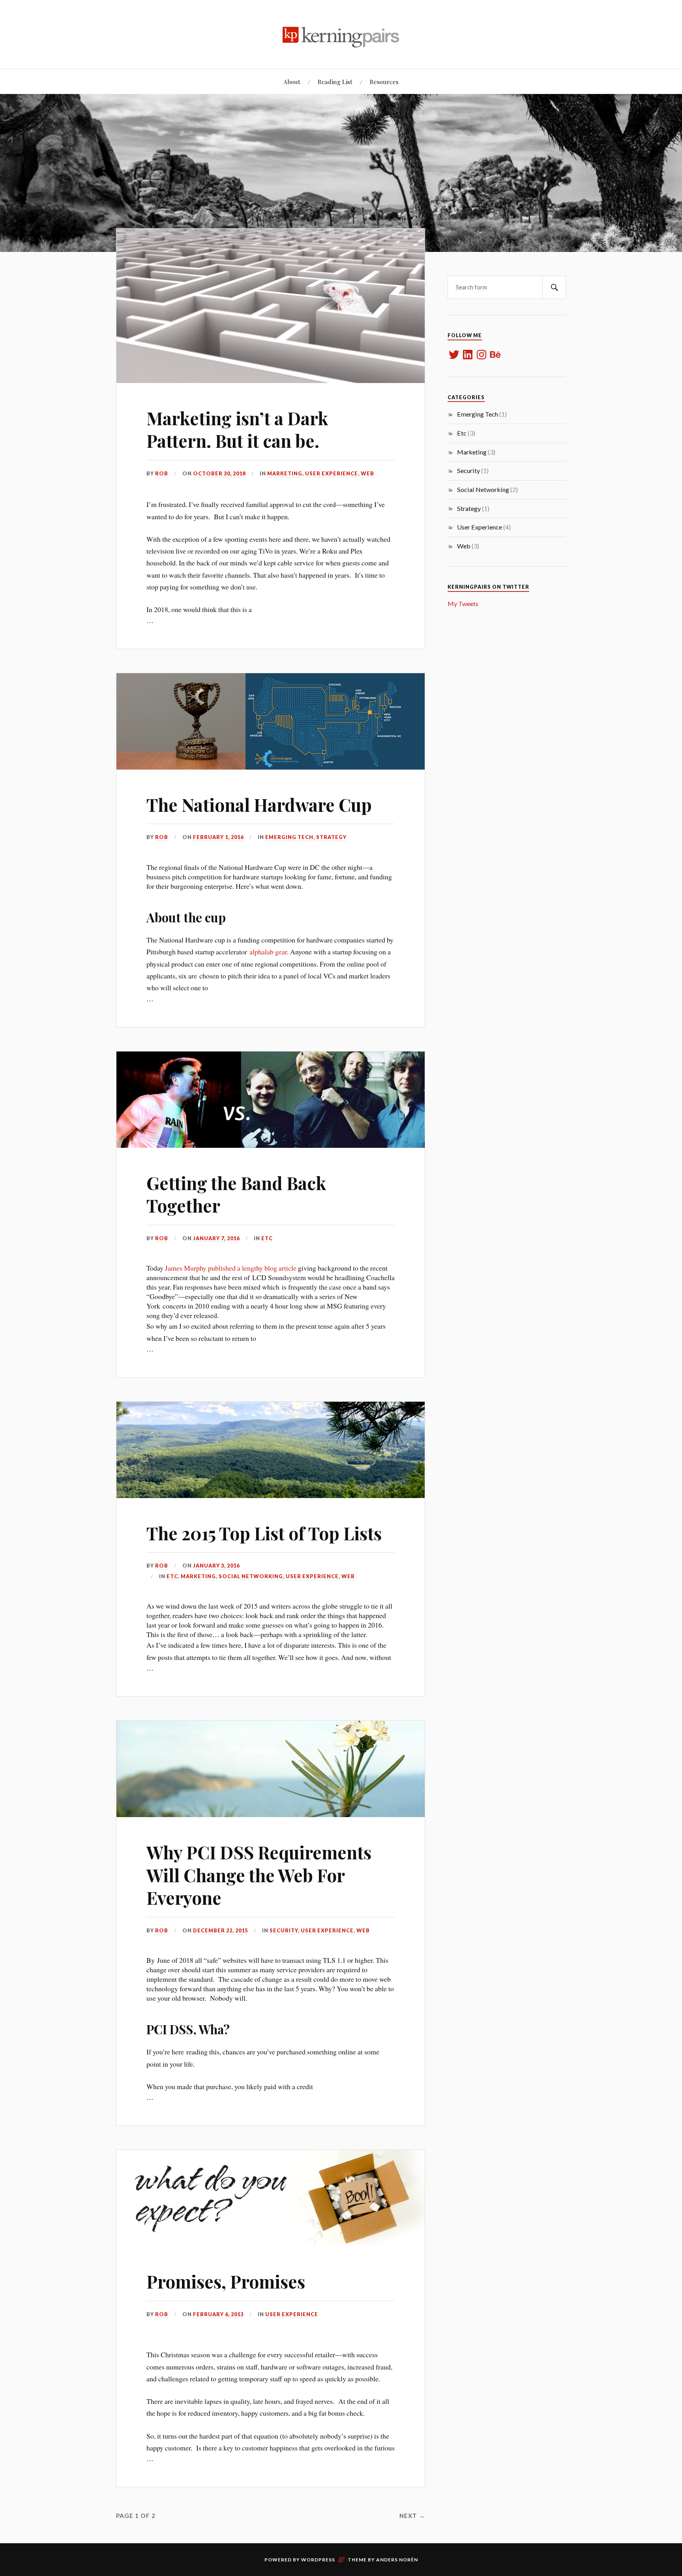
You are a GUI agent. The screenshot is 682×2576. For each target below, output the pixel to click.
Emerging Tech (289, 837)
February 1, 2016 (218, 837)
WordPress (318, 2560)
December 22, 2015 (220, 1930)
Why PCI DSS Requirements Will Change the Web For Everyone (259, 1875)
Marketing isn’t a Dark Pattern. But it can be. (237, 429)
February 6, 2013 (218, 2314)
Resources (384, 82)
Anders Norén (397, 2560)
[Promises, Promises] (271, 2198)
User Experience (332, 473)
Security (284, 1930)
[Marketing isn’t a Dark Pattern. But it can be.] (271, 306)
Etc (267, 1238)
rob (162, 473)
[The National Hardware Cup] (271, 721)
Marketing (285, 473)
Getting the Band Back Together (236, 1194)
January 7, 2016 (216, 1238)
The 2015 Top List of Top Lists (264, 1533)
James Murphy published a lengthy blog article (231, 1268)
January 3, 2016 (216, 1566)
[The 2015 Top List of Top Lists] (271, 1450)
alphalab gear (268, 952)
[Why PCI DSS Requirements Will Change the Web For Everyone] (271, 1769)
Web (367, 473)
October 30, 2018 (219, 473)
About (292, 82)
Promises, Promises (226, 2281)
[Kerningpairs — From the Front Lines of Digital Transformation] (341, 34)
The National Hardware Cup (259, 805)
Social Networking (251, 1576)
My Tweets (463, 604)
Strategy (331, 837)
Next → (412, 2516)
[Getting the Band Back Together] (271, 1100)
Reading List (335, 82)
